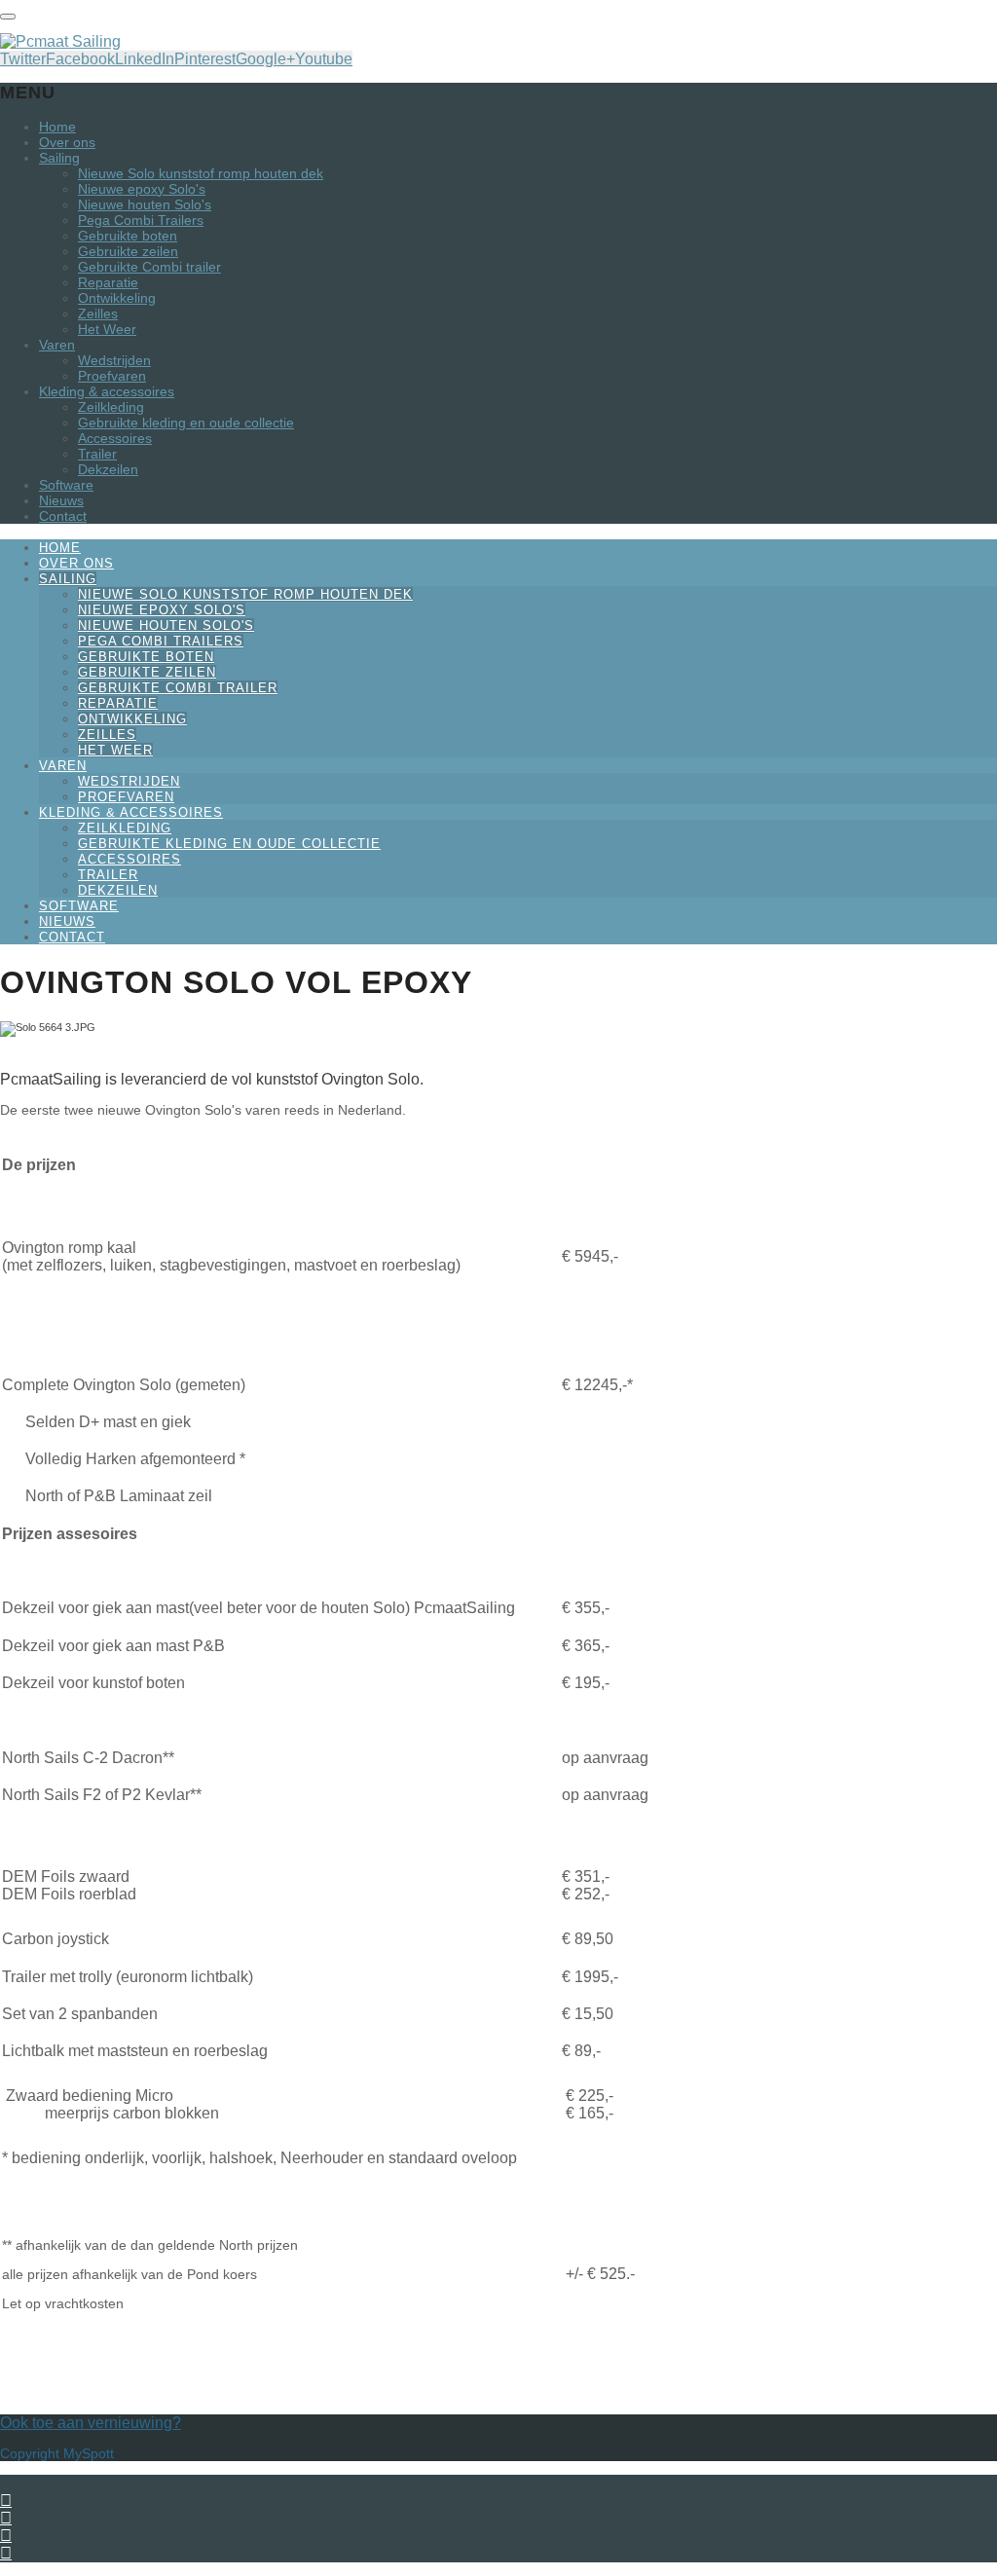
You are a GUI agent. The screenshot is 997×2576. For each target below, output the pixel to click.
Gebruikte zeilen (128, 251)
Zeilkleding (111, 407)
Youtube (324, 59)
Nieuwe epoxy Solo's (142, 189)
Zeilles (98, 313)
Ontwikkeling (117, 298)
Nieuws (61, 500)
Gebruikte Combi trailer (149, 267)
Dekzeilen (108, 469)
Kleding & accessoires (107, 391)
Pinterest (205, 59)
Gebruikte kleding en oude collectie (186, 423)
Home (57, 127)
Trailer (97, 454)
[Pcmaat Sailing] (60, 41)
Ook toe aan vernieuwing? (91, 2423)
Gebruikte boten (128, 236)
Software (66, 485)
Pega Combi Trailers (141, 220)
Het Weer (107, 329)
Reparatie (108, 282)
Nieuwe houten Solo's (145, 204)
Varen (57, 345)
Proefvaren (112, 376)
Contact (63, 516)
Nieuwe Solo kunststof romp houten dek (201, 173)
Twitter (23, 59)
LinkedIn (145, 59)
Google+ (265, 59)
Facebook (80, 59)
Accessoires (115, 438)
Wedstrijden (114, 360)
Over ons (67, 142)
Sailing (59, 158)
